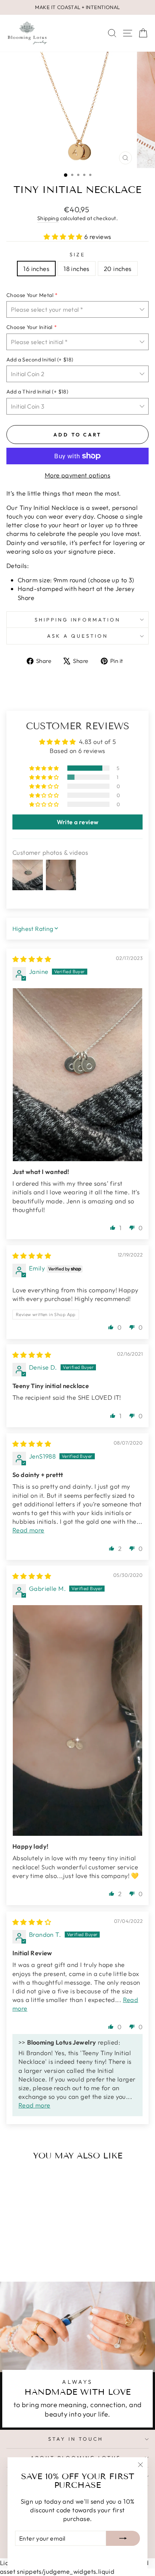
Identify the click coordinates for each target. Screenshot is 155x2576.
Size (77, 254)
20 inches (118, 269)
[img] (32, 959)
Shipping (48, 218)
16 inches (36, 269)
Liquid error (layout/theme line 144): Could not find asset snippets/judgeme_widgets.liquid (77, 1277)
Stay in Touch (76, 2439)
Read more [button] (28, 1530)
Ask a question (77, 636)
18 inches (77, 269)
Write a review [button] (78, 822)
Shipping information (78, 620)
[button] (64, 236)
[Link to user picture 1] (77, 1075)
